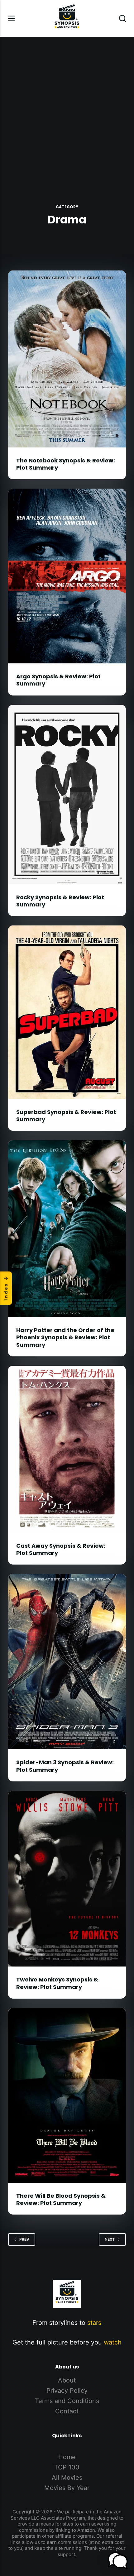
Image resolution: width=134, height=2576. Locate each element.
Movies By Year (67, 2488)
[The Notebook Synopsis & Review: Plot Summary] (67, 359)
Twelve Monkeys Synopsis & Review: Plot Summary (57, 1983)
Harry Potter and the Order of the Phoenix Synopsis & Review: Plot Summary (65, 1337)
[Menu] (12, 18)
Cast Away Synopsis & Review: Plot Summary (61, 1549)
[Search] (122, 18)
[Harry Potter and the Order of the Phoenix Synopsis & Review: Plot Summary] (67, 1229)
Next (110, 2239)
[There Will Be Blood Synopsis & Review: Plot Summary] (67, 2095)
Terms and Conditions (67, 2401)
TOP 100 (67, 2467)
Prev (24, 2239)
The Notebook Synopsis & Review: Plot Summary (66, 464)
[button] (118, 2561)
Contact (67, 2411)
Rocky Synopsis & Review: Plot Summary (60, 901)
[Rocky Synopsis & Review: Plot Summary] (67, 795)
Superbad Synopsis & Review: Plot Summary (66, 1116)
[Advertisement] (67, 107)
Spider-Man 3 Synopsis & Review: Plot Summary (65, 1766)
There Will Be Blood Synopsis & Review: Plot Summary (61, 2199)
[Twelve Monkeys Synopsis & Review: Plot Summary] (67, 1879)
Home (67, 2457)
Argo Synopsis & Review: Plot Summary (58, 680)
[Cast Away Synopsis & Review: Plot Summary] (67, 1449)
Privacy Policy (67, 2391)
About (67, 2380)
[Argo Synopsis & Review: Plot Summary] (67, 576)
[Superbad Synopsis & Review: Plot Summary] (67, 1012)
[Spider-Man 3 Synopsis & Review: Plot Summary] (67, 1662)
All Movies (67, 2478)
